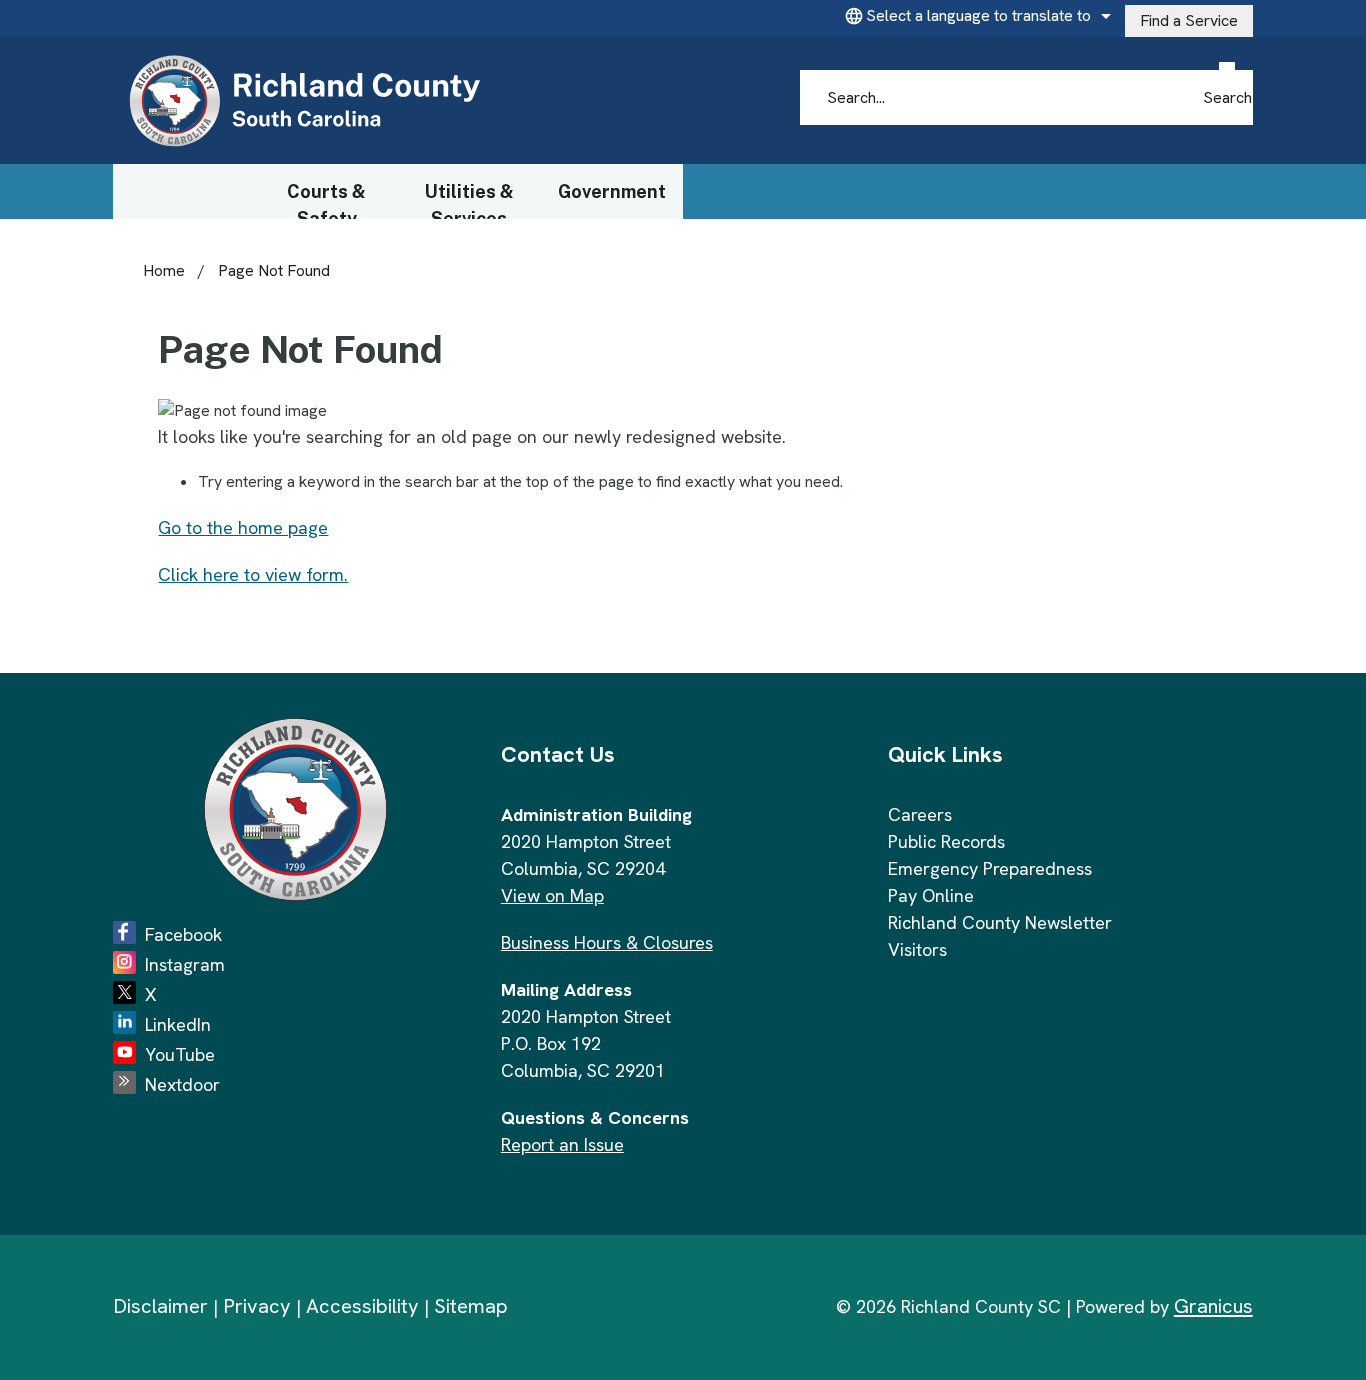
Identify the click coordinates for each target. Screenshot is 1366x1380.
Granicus (1213, 1306)
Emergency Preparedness (990, 868)
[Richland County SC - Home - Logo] (304, 101)
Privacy (257, 1306)
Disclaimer (160, 1306)
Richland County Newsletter (1000, 922)
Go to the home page (243, 527)
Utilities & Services (469, 200)
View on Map (552, 895)
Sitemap (471, 1306)
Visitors (917, 949)
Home (164, 270)
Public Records (946, 841)
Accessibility (362, 1306)
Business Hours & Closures (607, 942)
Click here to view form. (253, 574)
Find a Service (1189, 20)
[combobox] (975, 16)
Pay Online (931, 895)
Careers (920, 814)
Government (612, 191)
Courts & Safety (326, 200)
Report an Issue (562, 1144)
